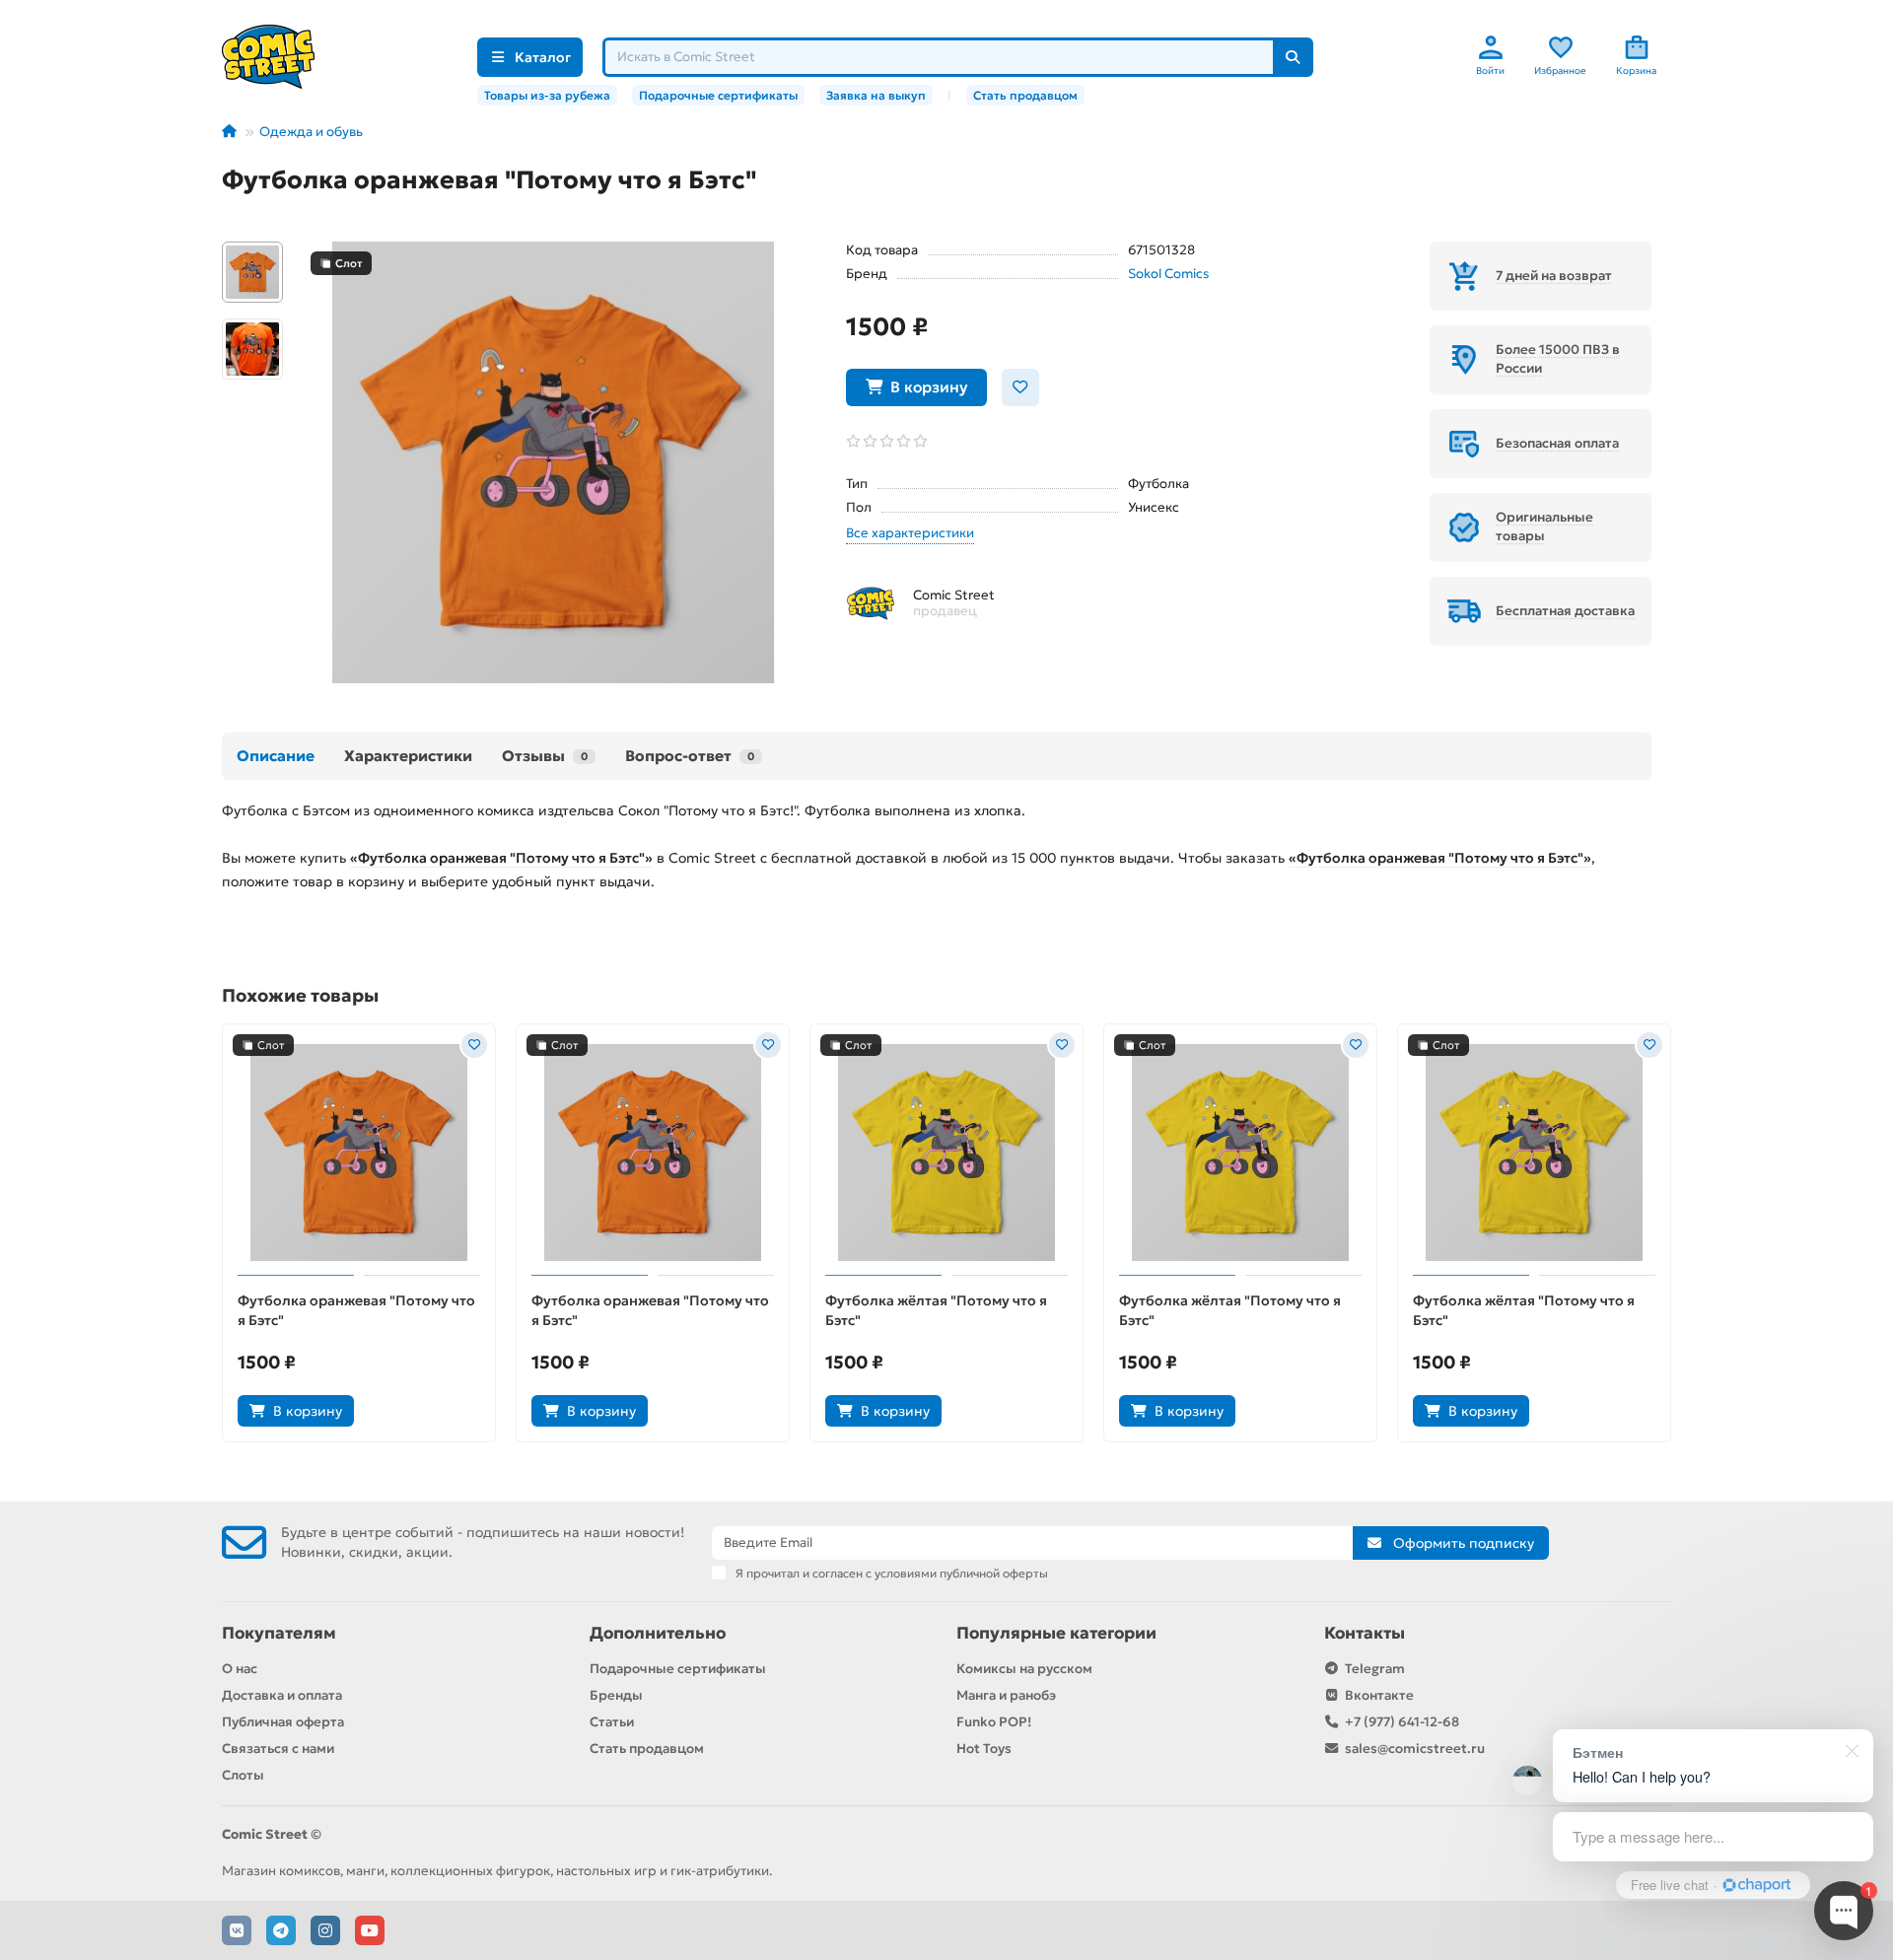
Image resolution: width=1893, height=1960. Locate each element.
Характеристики (408, 756)
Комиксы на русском (1024, 1669)
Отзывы (545, 756)
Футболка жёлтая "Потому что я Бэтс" (936, 1310)
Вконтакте (1379, 1695)
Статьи (612, 1722)
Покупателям (279, 1633)
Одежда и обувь (311, 132)
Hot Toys (984, 1749)
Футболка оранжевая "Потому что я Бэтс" (356, 1310)
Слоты (243, 1775)
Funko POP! (994, 1722)
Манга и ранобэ (1006, 1695)
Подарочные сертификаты (718, 95)
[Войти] (1491, 47)
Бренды (616, 1695)
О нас (240, 1669)
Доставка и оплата (282, 1695)
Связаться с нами (278, 1749)
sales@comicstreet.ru (1415, 1749)
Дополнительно (658, 1633)
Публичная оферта (283, 1722)
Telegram (1375, 1669)
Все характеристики (910, 533)
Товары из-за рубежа (547, 95)
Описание (276, 756)
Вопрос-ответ (690, 756)
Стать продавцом (1025, 95)
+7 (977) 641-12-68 (1402, 1722)
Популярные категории (1056, 1633)
